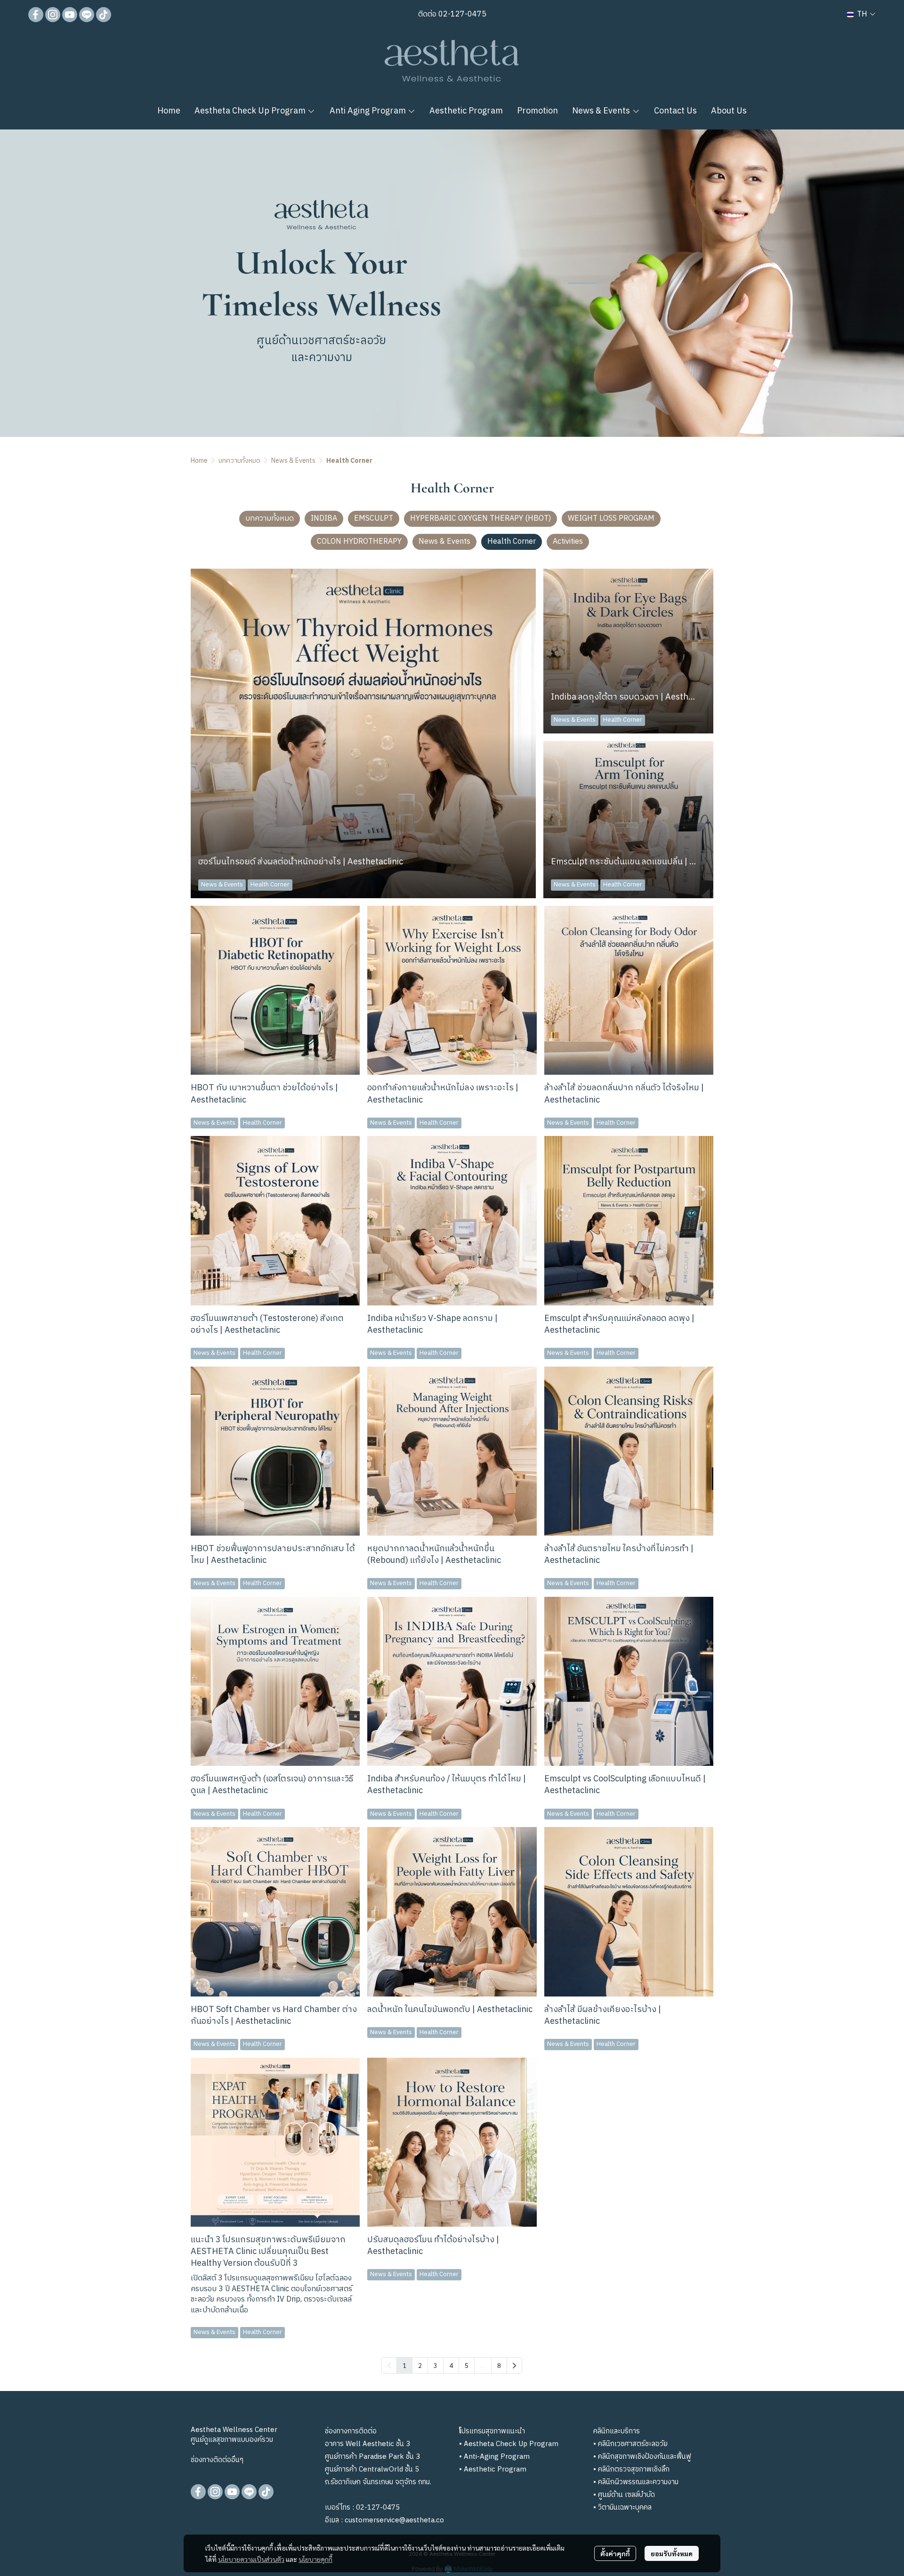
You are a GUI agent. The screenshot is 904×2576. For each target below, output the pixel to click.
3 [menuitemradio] (436, 2365)
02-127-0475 (461, 14)
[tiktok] (104, 15)
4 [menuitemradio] (451, 2365)
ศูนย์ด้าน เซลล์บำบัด (626, 2495)
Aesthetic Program (495, 2469)
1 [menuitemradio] (404, 2365)
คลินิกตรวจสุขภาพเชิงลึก (634, 2469)
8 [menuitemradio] (499, 2365)
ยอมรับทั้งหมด (672, 2553)
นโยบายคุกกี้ (315, 2559)
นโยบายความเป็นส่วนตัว (251, 2559)
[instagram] (53, 15)
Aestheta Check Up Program (511, 2444)
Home (199, 461)
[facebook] (36, 15)
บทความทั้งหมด (239, 461)
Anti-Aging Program (497, 2457)
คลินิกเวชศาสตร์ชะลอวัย (633, 2444)
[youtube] (70, 15)
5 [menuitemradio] (467, 2365)
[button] (861, 14)
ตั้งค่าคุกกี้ (615, 2553)
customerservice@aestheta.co (394, 2520)
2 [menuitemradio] (420, 2365)
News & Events (293, 461)
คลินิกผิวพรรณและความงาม (638, 2482)
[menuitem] (514, 2365)
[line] (87, 15)
